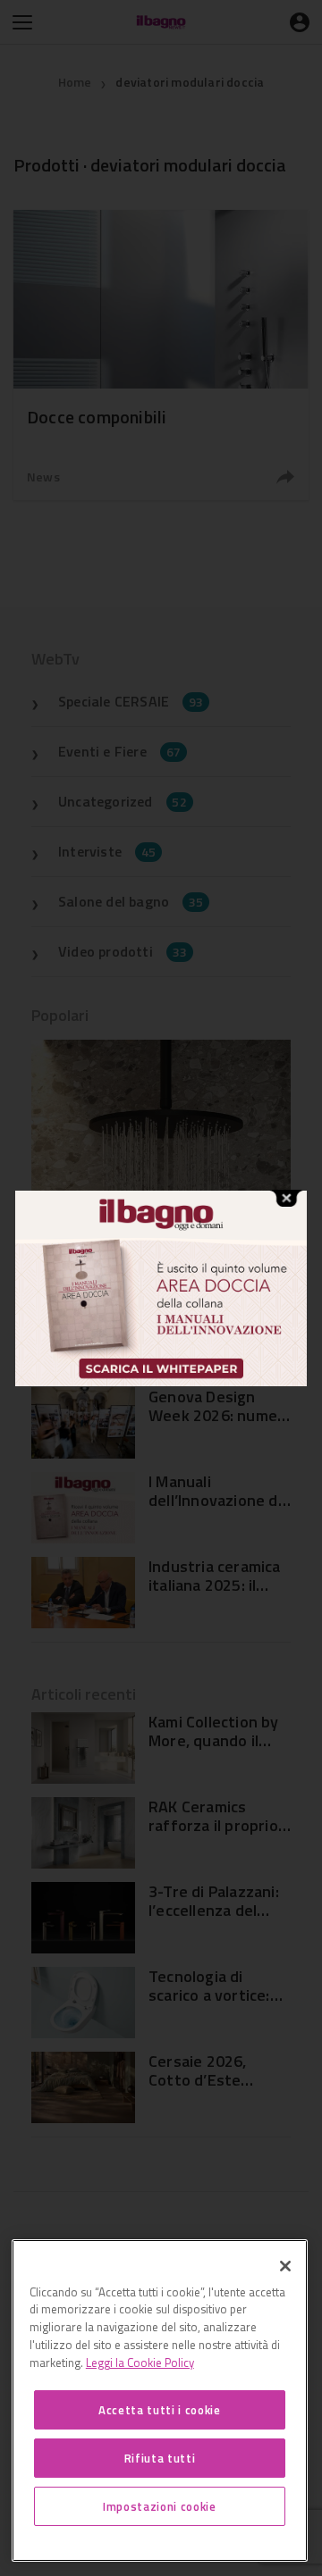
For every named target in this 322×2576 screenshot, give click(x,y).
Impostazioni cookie (159, 2506)
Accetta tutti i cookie (159, 2410)
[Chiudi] (285, 2266)
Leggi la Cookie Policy (140, 2363)
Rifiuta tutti (160, 2458)
